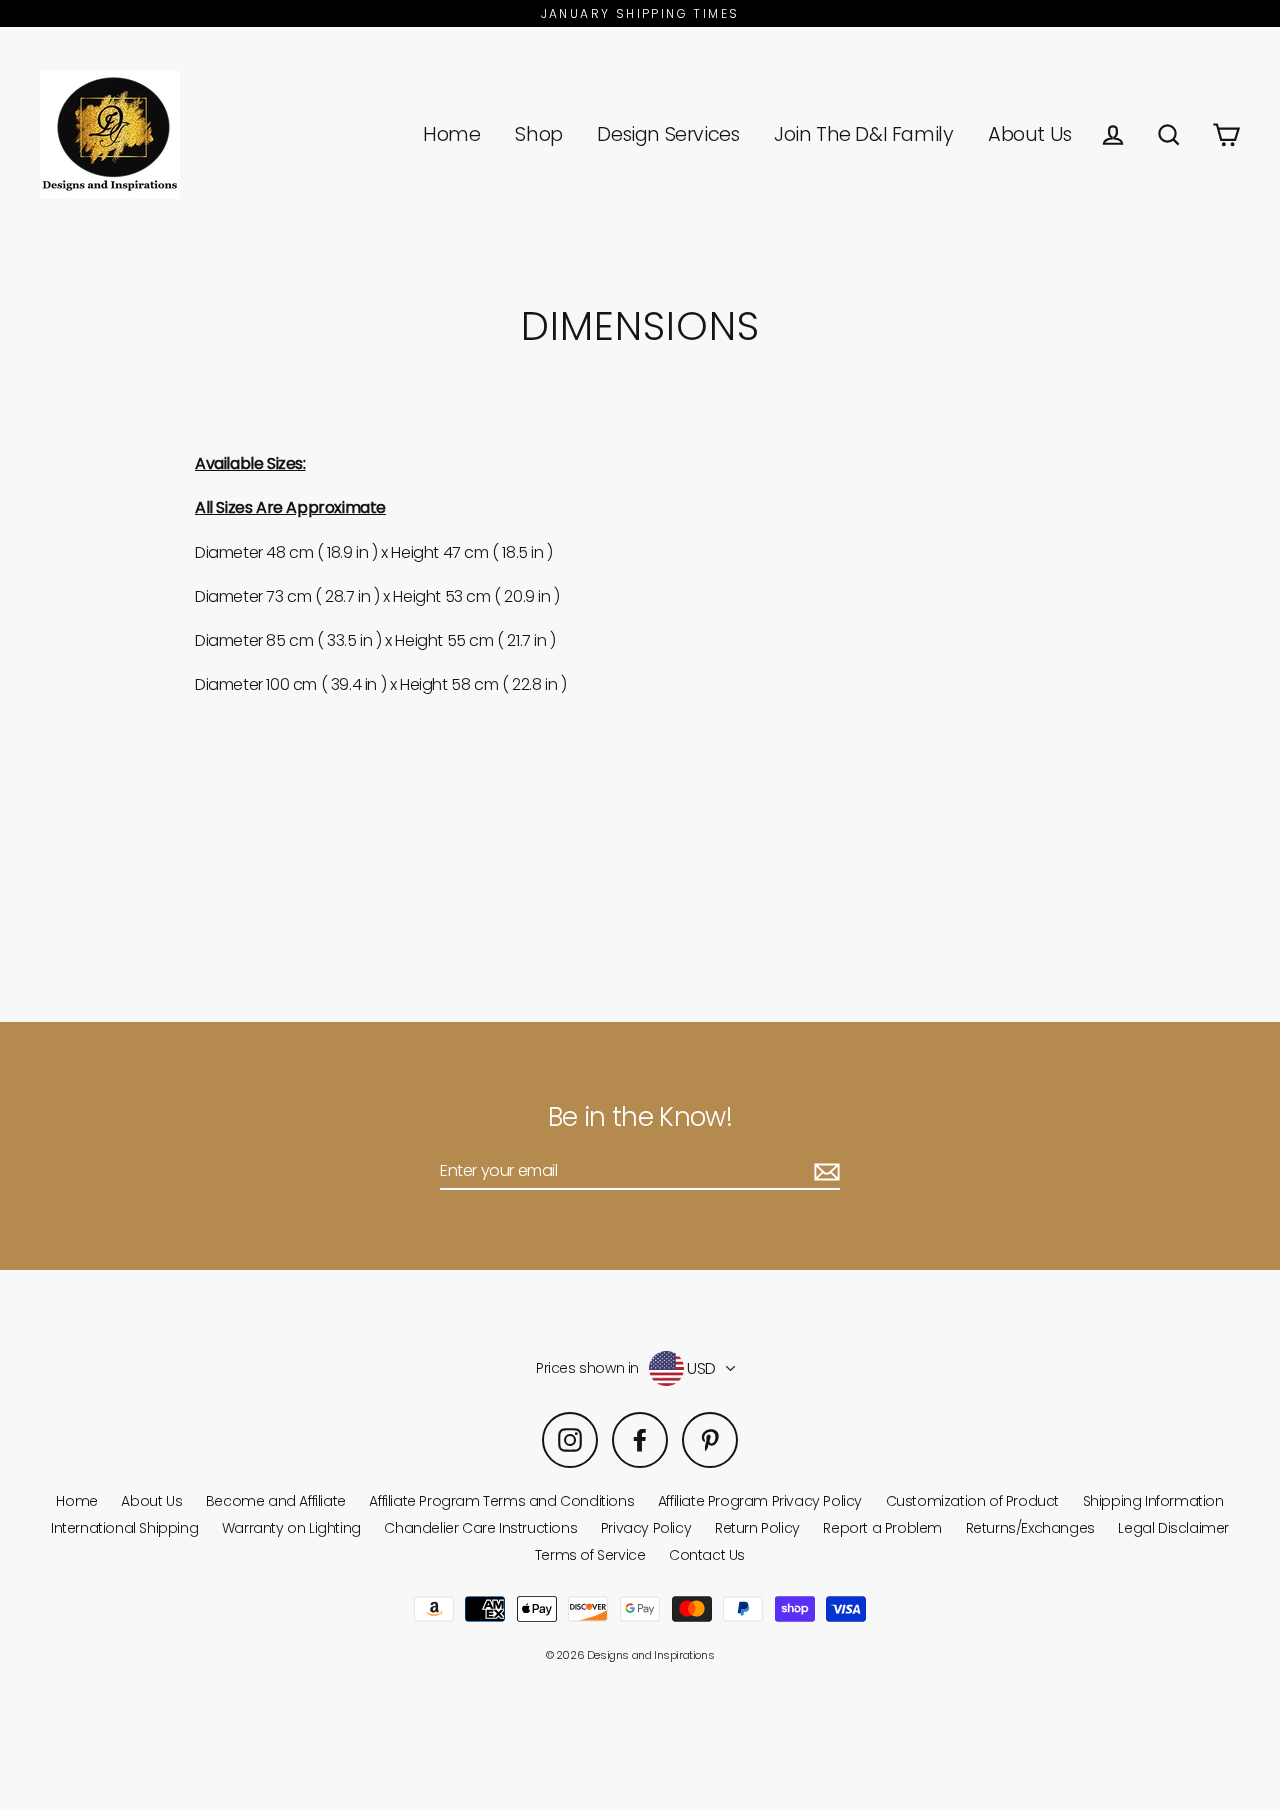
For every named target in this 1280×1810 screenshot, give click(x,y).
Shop (538, 134)
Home (451, 134)
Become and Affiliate (276, 1501)
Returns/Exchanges (1030, 1528)
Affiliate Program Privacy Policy (760, 1501)
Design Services (668, 134)
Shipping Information (1153, 1501)
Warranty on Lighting (291, 1528)
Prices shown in (587, 1368)
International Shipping (124, 1528)
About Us (1030, 134)
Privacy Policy (646, 1528)
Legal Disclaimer (1173, 1528)
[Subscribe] (824, 1171)
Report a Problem (882, 1528)
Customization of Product (972, 1501)
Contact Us (707, 1555)
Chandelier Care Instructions (480, 1528)
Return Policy (757, 1528)
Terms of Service (590, 1555)
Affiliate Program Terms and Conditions (501, 1501)
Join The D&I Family (863, 134)
